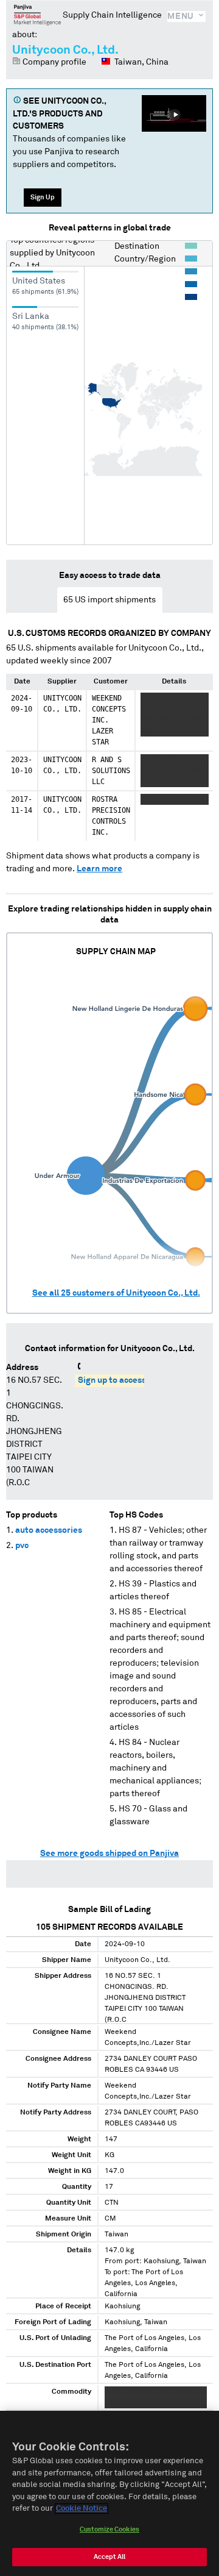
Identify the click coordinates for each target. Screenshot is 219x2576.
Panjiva (37, 15)
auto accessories (49, 1530)
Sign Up (43, 197)
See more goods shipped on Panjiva (109, 1854)
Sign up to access (112, 1380)
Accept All (109, 2557)
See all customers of (116, 1293)
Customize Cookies (109, 2529)
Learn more (99, 869)
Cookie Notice (82, 2509)
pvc (22, 1546)
